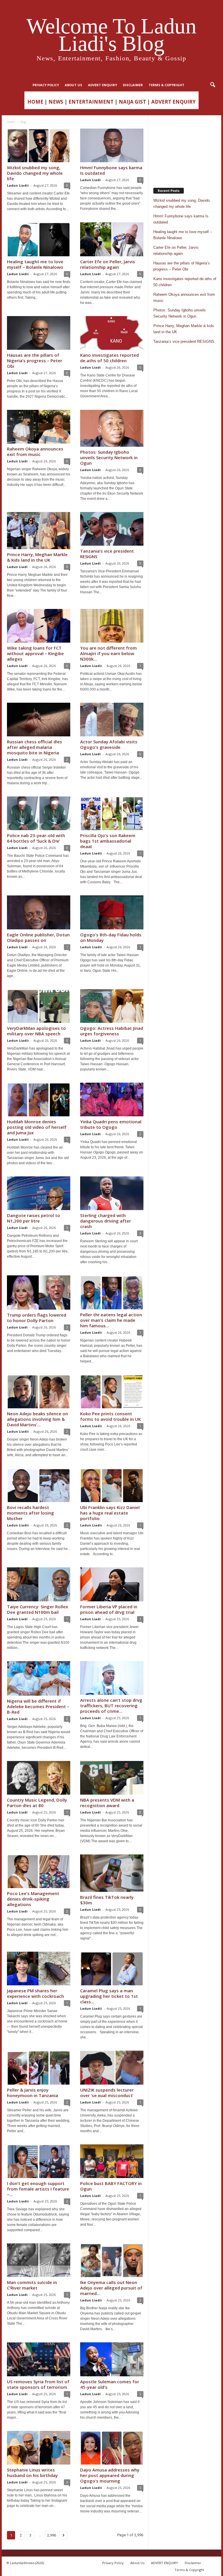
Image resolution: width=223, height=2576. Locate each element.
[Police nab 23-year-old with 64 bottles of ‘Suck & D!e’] (39, 813)
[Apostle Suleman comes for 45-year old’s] (112, 2359)
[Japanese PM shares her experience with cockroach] (39, 1968)
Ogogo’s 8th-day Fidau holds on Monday (111, 937)
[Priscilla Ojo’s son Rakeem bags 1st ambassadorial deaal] (112, 813)
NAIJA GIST (132, 102)
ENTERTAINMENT (91, 102)
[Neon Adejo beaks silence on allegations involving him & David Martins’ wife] (39, 1391)
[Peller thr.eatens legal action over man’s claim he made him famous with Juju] (112, 1292)
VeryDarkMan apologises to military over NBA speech (36, 1031)
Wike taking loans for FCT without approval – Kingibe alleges (35, 653)
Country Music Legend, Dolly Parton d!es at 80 (37, 1803)
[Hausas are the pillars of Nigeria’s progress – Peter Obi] (39, 333)
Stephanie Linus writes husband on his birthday (32, 2473)
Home (11, 122)
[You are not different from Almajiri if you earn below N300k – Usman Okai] (112, 626)
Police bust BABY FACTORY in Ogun (111, 2186)
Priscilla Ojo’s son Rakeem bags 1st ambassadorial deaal (108, 841)
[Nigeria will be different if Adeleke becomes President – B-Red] (39, 1678)
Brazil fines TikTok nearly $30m (107, 1900)
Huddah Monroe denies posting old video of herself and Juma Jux (37, 1127)
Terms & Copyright (167, 85)
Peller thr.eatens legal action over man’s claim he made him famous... (111, 1320)
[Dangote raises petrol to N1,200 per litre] (39, 1193)
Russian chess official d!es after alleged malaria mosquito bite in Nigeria (35, 747)
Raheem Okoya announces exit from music (35, 451)
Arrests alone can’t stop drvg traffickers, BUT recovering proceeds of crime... (111, 1706)
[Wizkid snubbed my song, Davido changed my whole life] (39, 145)
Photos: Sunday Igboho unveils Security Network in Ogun (109, 457)
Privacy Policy (46, 85)
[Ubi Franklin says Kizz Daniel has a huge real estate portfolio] (112, 1485)
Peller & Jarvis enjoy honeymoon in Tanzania (33, 2093)
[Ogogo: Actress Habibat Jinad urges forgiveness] (112, 1006)
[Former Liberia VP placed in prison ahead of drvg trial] (112, 1584)
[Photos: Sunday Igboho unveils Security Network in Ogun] (112, 428)
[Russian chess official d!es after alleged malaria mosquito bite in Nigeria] (39, 720)
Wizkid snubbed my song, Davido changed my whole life (35, 173)
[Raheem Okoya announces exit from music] (39, 427)
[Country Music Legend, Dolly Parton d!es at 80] (39, 1778)
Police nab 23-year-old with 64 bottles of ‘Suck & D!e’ (36, 838)
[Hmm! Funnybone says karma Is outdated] (112, 145)
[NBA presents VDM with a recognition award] (112, 1778)
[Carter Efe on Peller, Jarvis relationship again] (112, 239)
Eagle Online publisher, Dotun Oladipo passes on (38, 937)
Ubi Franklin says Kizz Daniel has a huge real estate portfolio (110, 1513)
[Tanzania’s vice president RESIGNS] (112, 529)
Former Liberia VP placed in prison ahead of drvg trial (109, 1609)
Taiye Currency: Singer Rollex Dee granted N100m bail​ (37, 1609)
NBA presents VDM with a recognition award (107, 1803)
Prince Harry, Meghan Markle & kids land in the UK (37, 557)
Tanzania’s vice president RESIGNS (107, 554)
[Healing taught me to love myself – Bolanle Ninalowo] (39, 239)
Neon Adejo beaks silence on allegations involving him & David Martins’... (37, 1419)
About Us (73, 85)
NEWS (56, 102)
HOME (35, 102)
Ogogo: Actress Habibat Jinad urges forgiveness (112, 1031)
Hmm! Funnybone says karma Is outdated (111, 170)
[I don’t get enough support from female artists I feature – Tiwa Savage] (39, 2161)
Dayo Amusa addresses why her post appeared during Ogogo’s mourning (110, 2475)
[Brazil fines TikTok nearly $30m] (112, 1873)
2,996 (52, 2535)
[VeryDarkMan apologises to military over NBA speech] (39, 1006)
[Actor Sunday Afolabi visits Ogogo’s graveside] (112, 720)
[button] (213, 85)
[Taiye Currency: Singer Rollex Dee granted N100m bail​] (39, 1584)
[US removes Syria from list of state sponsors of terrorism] (39, 2359)
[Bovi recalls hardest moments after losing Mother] (39, 1485)
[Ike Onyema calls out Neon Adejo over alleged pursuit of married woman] (112, 2260)
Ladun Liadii (18, 185)
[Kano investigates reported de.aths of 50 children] (112, 333)
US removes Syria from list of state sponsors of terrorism (38, 2384)
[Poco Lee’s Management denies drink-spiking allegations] (39, 1871)
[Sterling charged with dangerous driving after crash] (112, 1193)
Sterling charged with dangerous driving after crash (106, 1221)
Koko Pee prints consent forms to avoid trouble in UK (110, 1416)
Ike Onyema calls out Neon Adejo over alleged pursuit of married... (111, 2288)
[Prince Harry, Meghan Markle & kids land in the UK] (39, 531)
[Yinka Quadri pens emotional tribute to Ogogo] (112, 1099)
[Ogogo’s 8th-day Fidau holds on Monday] (112, 912)
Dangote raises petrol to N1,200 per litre (34, 1218)
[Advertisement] (185, 149)
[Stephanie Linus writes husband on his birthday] (39, 2448)
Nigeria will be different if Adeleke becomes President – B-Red (38, 1706)
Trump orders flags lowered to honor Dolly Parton (37, 1318)
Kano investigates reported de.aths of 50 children (109, 358)
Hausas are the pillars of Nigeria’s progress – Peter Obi (35, 360)
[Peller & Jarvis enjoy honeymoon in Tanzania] (39, 2067)
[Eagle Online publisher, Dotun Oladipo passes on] (39, 912)
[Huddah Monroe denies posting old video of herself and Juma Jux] (39, 1099)
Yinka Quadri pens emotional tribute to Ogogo (111, 1124)
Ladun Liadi (90, 180)
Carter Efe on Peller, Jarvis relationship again (108, 264)
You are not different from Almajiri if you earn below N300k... (108, 653)
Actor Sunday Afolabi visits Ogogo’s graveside (109, 744)
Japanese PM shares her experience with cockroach (35, 1993)
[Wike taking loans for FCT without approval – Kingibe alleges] (39, 626)
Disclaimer (133, 85)
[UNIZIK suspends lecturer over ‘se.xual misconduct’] (112, 2067)
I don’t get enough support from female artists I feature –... (38, 2189)
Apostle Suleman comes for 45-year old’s (110, 2384)
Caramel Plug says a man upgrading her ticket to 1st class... (109, 1996)
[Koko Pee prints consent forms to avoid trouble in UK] (112, 1391)
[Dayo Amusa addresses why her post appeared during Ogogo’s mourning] (112, 2448)
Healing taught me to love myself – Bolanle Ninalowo (35, 264)
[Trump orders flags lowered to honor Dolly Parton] (39, 1292)
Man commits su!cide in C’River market (32, 2285)
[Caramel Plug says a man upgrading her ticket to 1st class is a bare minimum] (112, 1968)
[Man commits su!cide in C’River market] (39, 2260)
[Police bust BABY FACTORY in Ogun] (112, 2161)
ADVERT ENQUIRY (102, 85)
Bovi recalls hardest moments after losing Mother (30, 1513)
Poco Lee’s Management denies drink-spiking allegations (33, 1899)
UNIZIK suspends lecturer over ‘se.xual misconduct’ (107, 2093)
